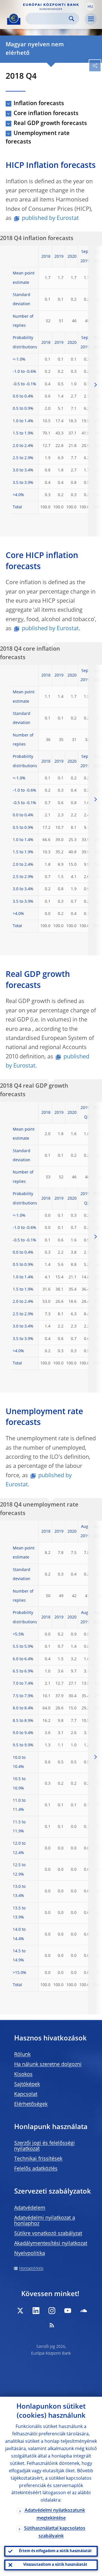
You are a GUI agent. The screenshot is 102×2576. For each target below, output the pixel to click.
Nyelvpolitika (30, 2254)
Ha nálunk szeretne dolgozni (48, 2065)
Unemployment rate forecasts (38, 138)
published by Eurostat (50, 219)
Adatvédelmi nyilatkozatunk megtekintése (55, 2514)
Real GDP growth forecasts (50, 124)
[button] (90, 7)
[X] (20, 2311)
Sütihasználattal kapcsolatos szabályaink (55, 2532)
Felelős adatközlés (36, 2169)
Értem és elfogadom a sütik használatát (55, 2551)
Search (72, 19)
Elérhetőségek (31, 2104)
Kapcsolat (26, 2094)
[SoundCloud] (84, 2311)
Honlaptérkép (31, 2269)
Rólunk (22, 2055)
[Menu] (91, 19)
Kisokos (23, 2074)
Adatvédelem (30, 2208)
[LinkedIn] (36, 2311)
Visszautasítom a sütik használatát (55, 2565)
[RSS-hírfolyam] (52, 2325)
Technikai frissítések (38, 2159)
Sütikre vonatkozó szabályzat (48, 2234)
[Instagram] (52, 2311)
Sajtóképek (27, 2084)
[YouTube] (68, 2311)
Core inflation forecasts (46, 114)
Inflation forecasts (39, 104)
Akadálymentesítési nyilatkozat (51, 2244)
